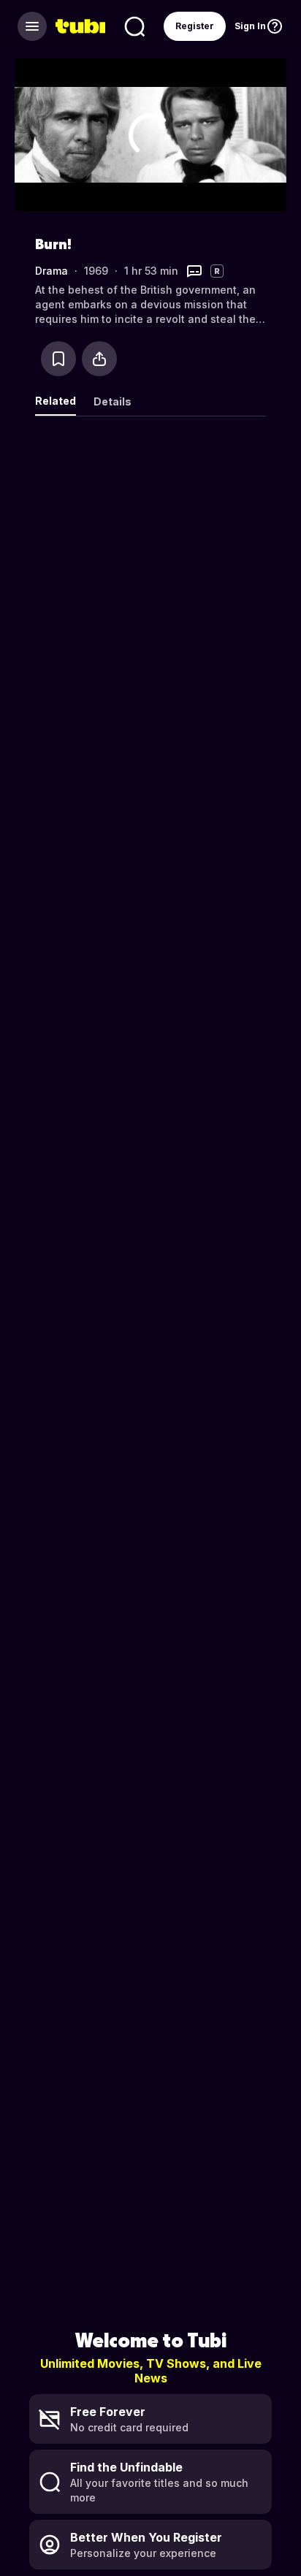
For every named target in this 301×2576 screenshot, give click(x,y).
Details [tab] (113, 401)
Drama (52, 271)
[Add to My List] (58, 359)
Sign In (250, 26)
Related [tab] (56, 401)
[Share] (99, 359)
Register (195, 26)
